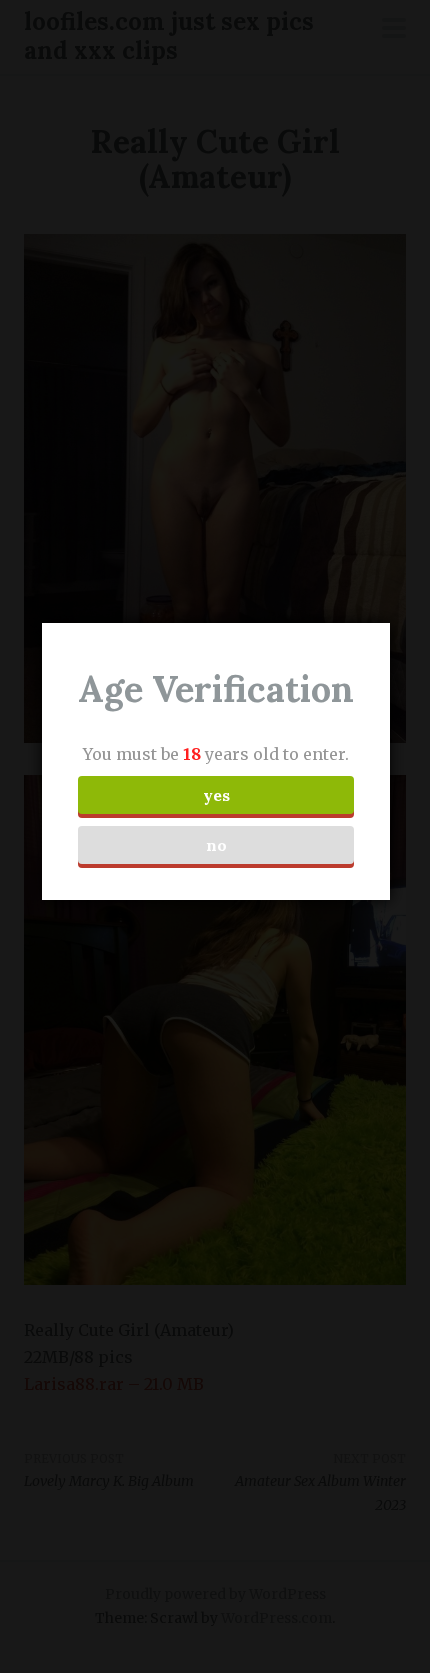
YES (216, 795)
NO (216, 845)
